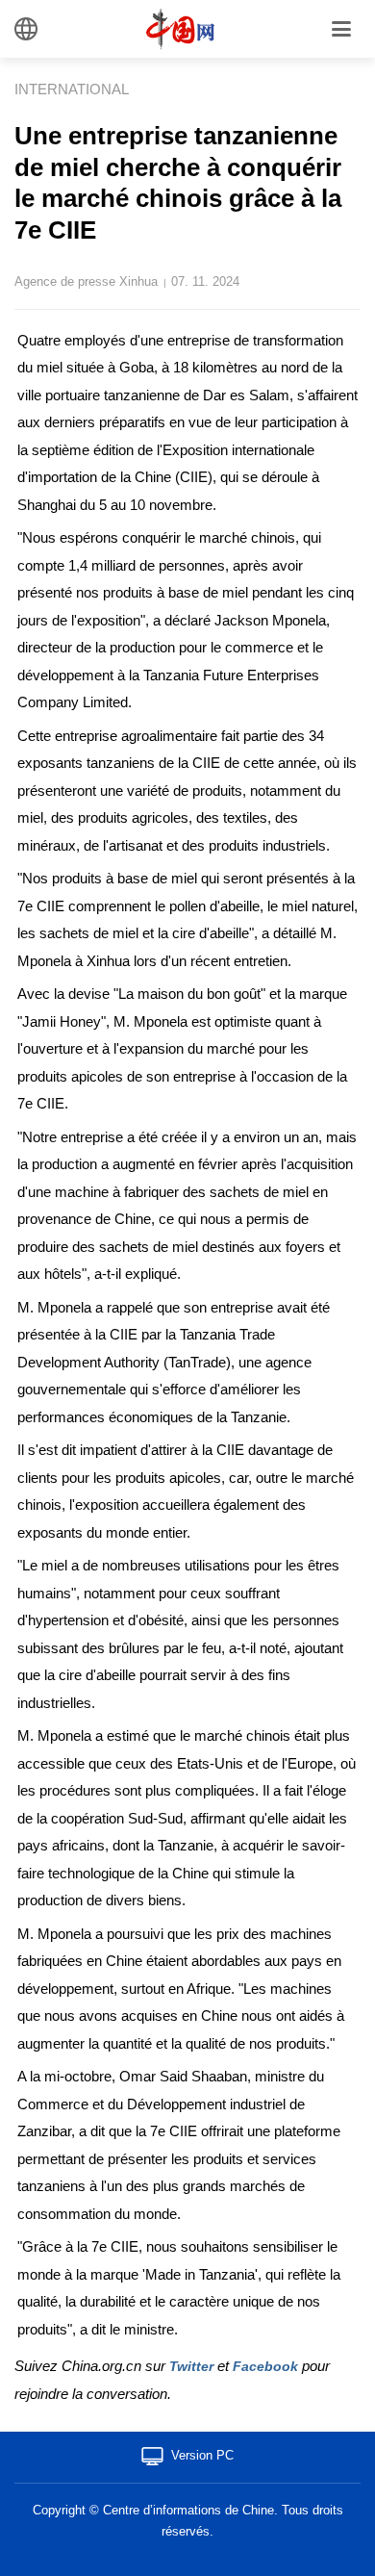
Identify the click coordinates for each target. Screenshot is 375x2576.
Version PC (202, 2455)
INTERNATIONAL (72, 89)
